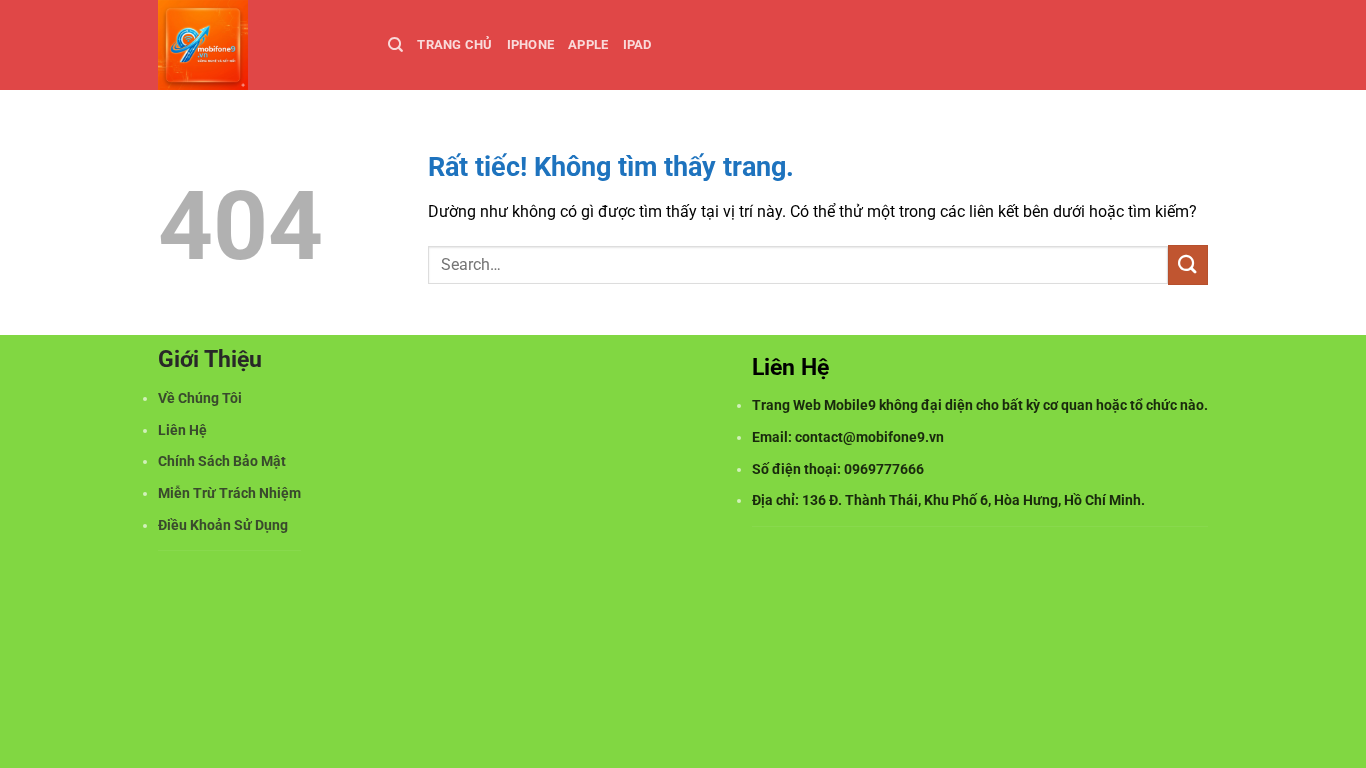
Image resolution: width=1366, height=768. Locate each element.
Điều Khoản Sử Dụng (223, 525)
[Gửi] (1188, 264)
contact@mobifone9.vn (869, 437)
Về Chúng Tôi (200, 398)
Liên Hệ (182, 430)
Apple (588, 44)
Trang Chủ (454, 44)
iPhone (531, 44)
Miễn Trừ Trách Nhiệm (229, 493)
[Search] (395, 45)
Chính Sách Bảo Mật (222, 461)
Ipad (637, 44)
